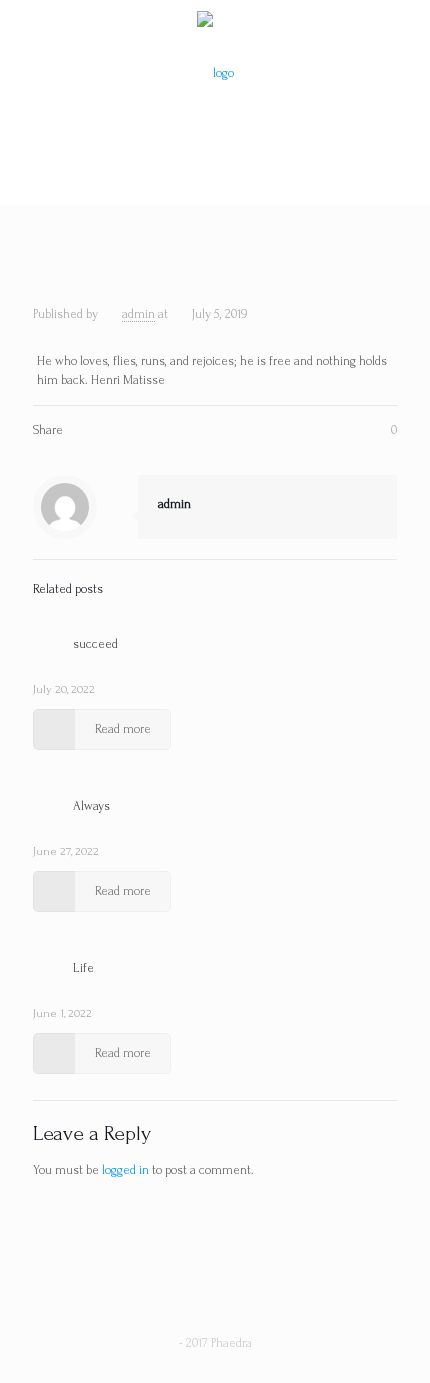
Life (83, 968)
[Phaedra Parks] (215, 72)
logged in (125, 1170)
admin (138, 314)
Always (91, 806)
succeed (95, 644)
